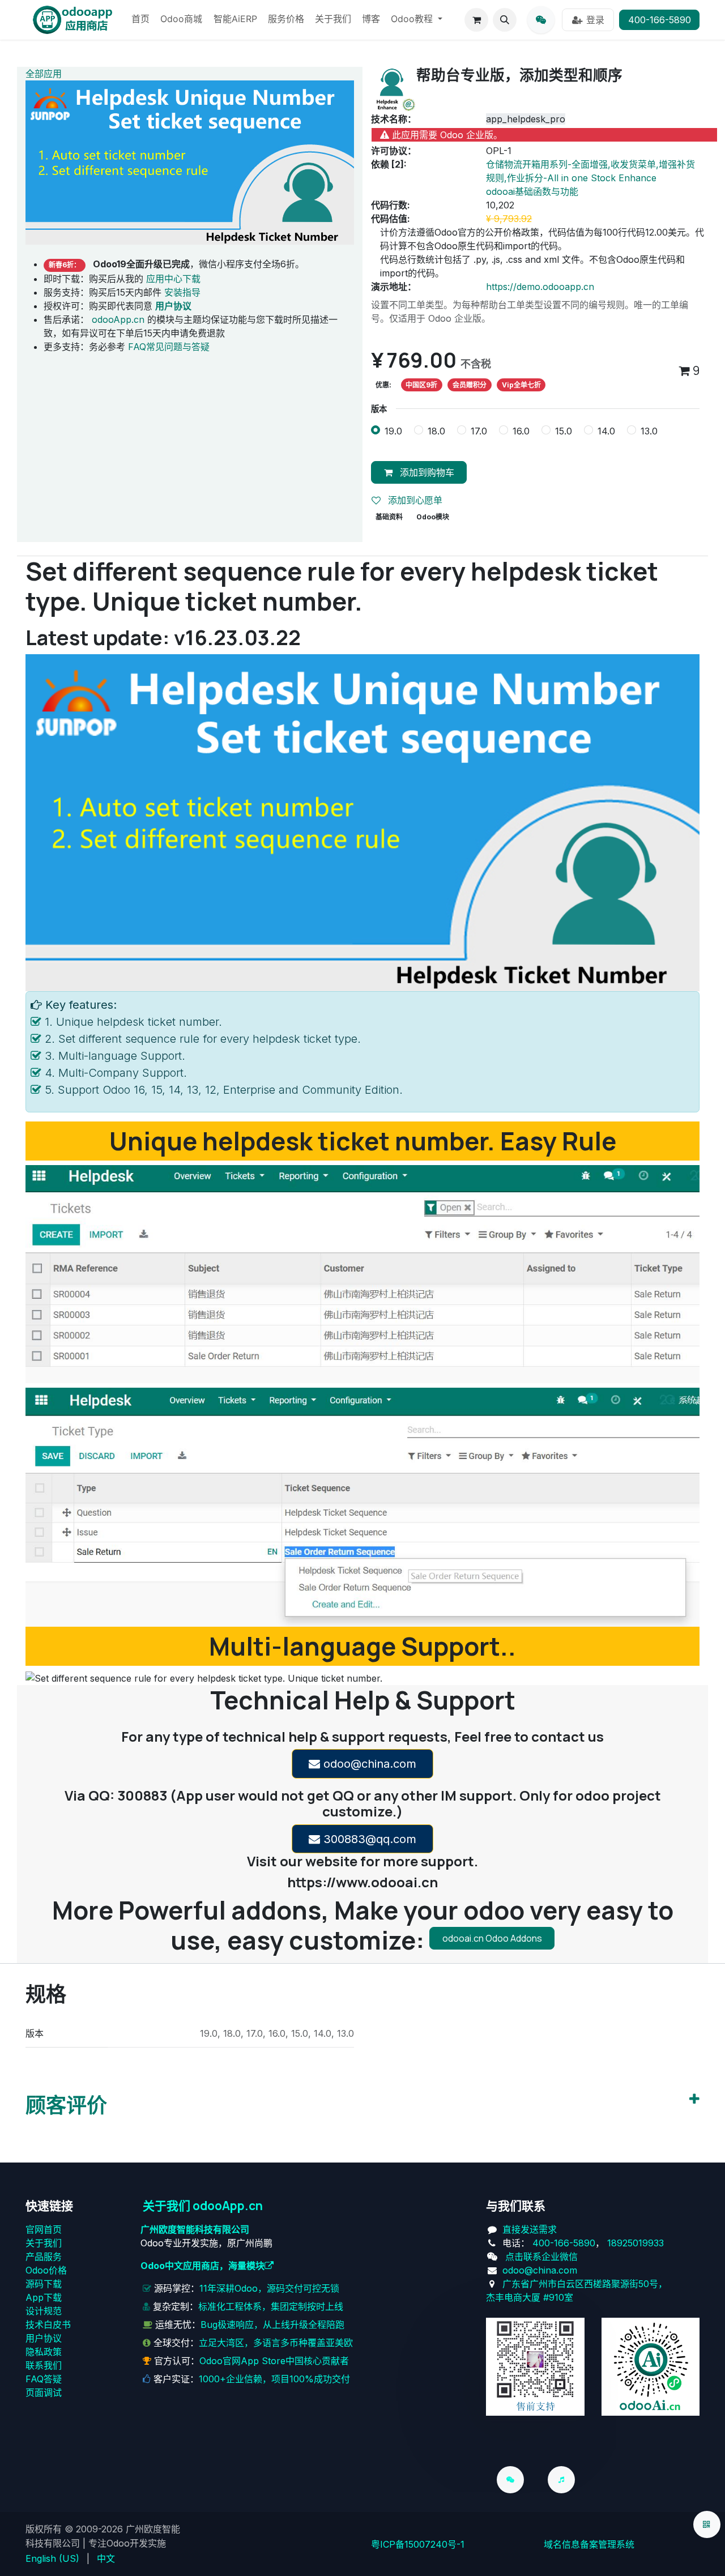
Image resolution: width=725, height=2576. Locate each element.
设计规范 (44, 2311)
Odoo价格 (46, 2270)
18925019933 (636, 2243)
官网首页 (44, 2229)
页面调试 (44, 2392)
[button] (505, 20)
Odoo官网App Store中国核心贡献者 (274, 2361)
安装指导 (182, 292)
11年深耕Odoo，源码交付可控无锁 (269, 2288)
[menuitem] (140, 20)
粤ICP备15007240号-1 (418, 2544)
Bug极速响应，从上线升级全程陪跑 (272, 2325)
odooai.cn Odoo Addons (492, 1938)
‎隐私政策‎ (44, 2352)
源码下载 (44, 2284)
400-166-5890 (660, 20)
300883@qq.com (368, 1839)
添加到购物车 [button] (426, 472)
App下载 (44, 2297)
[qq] (541, 20)
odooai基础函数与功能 (532, 191)
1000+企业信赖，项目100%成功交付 (274, 2379)
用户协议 (44, 2338)
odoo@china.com (368, 1764)
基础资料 (389, 517)
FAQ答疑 (44, 2379)
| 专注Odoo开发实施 (124, 2543)
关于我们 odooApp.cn (203, 2206)
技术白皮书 (48, 2325)
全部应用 (44, 74)
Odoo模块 (433, 517)
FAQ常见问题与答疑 (169, 347)
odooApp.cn (118, 319)
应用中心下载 (173, 279)
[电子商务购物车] (476, 20)
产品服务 (44, 2257)
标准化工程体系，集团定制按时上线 (271, 2306)
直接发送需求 (530, 2229)
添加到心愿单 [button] (414, 500)
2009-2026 (99, 2529)
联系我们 (44, 2365)
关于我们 (44, 2243)
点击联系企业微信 (541, 2257)
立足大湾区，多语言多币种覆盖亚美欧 (276, 2343)
